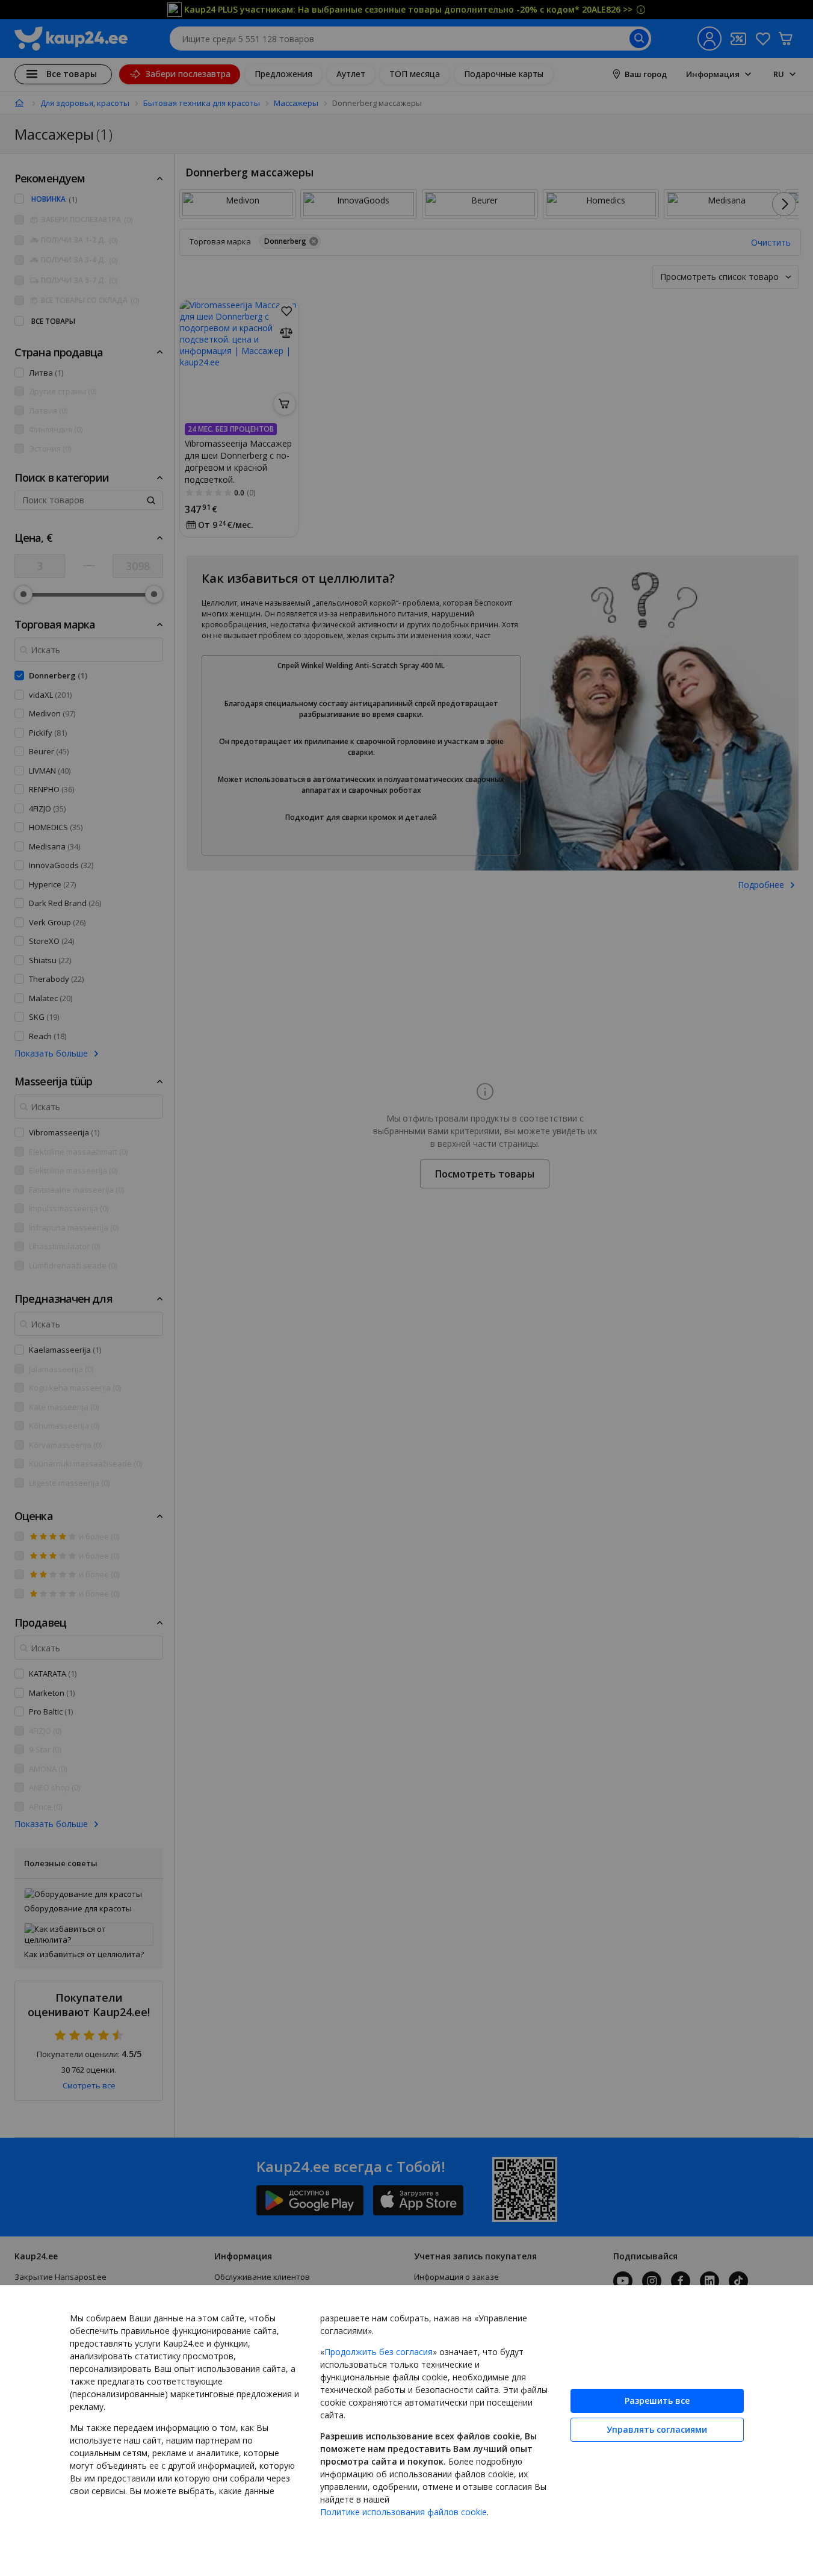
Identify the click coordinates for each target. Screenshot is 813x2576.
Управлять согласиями (657, 2429)
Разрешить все (657, 2401)
